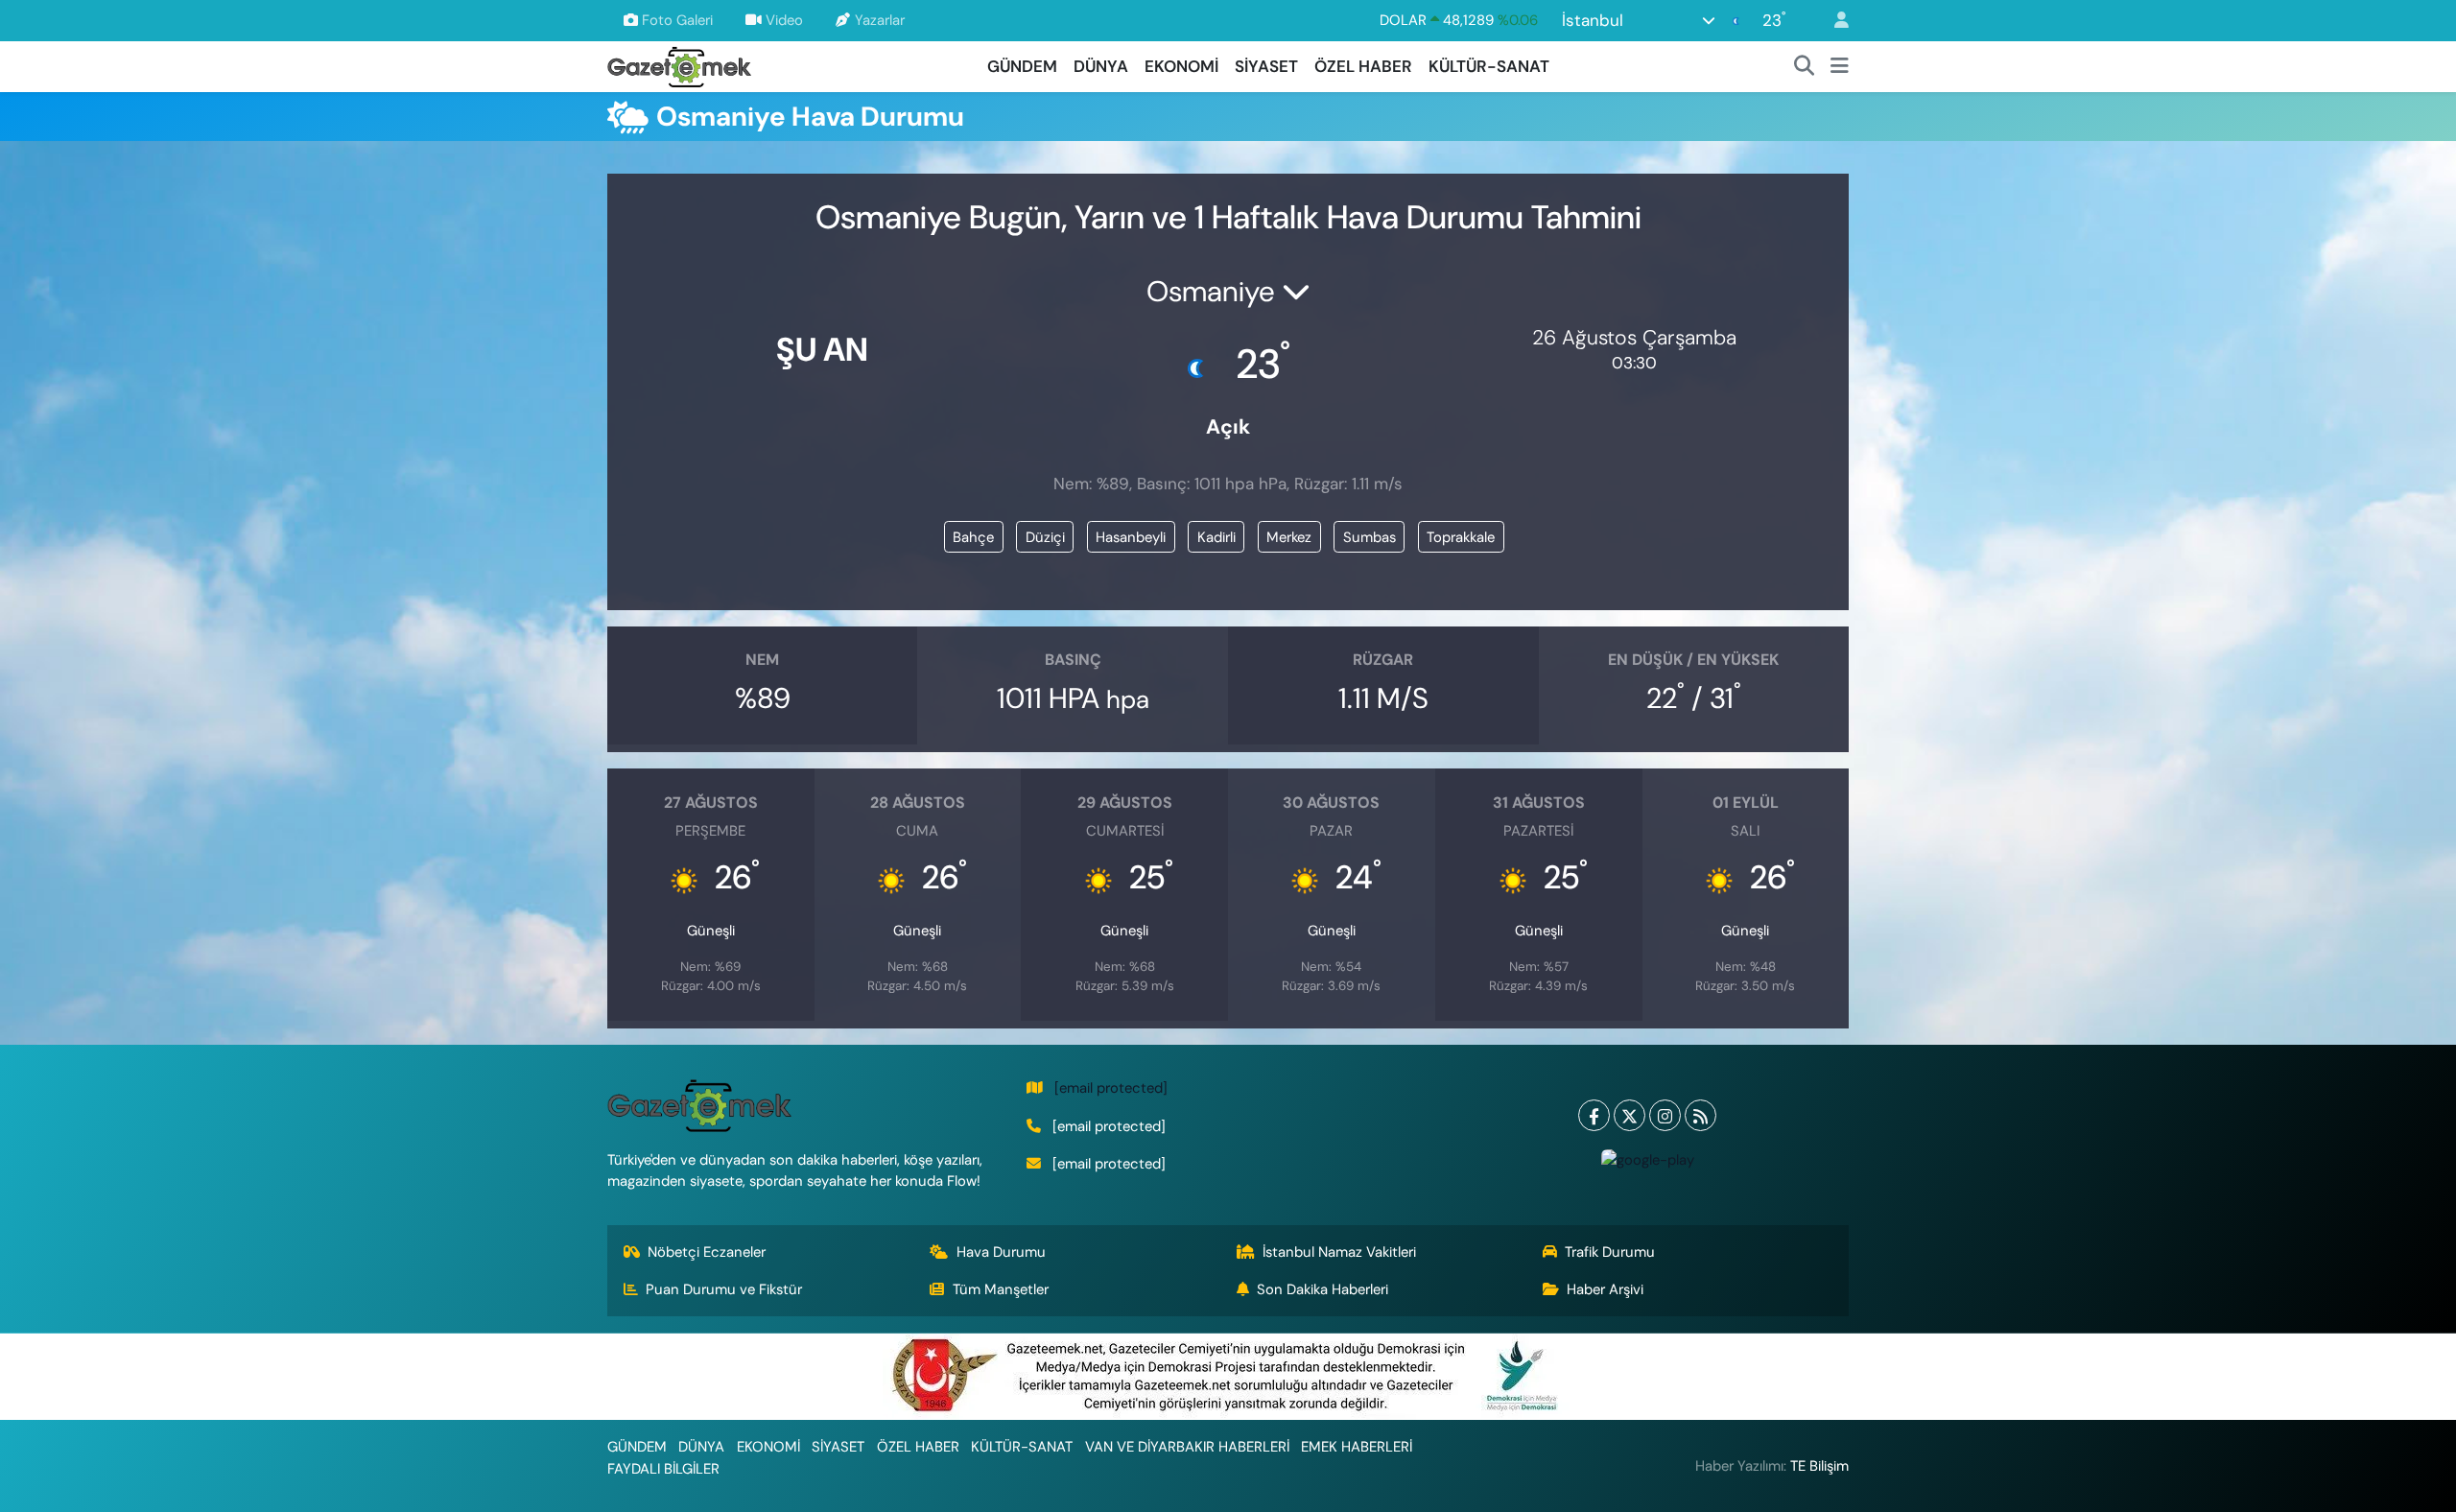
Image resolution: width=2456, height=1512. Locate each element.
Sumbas (1370, 537)
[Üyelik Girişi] (1833, 21)
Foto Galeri (677, 20)
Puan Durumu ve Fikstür (724, 1289)
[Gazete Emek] (679, 65)
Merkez (1289, 537)
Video (784, 20)
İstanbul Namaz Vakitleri (1339, 1252)
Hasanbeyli (1131, 537)
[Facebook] (1594, 1115)
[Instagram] (1665, 1115)
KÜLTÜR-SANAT (1489, 66)
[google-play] (1647, 1158)
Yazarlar (880, 20)
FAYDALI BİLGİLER (663, 1469)
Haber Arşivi (1605, 1289)
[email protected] (1111, 1088)
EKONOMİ (1181, 66)
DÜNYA (1101, 66)
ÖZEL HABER (1363, 66)
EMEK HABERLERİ (1357, 1447)
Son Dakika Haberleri (1322, 1289)
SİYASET (1266, 66)
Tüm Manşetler (1001, 1289)
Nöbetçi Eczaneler (707, 1252)
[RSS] (1700, 1115)
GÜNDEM (1022, 66)
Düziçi (1045, 537)
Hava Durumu (1001, 1252)
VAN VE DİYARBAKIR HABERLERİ (1187, 1447)
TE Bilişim (1819, 1466)
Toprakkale (1461, 537)
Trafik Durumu (1610, 1252)
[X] (1629, 1115)
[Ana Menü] (1840, 67)
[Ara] (1805, 67)
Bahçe (973, 537)
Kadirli (1216, 537)
